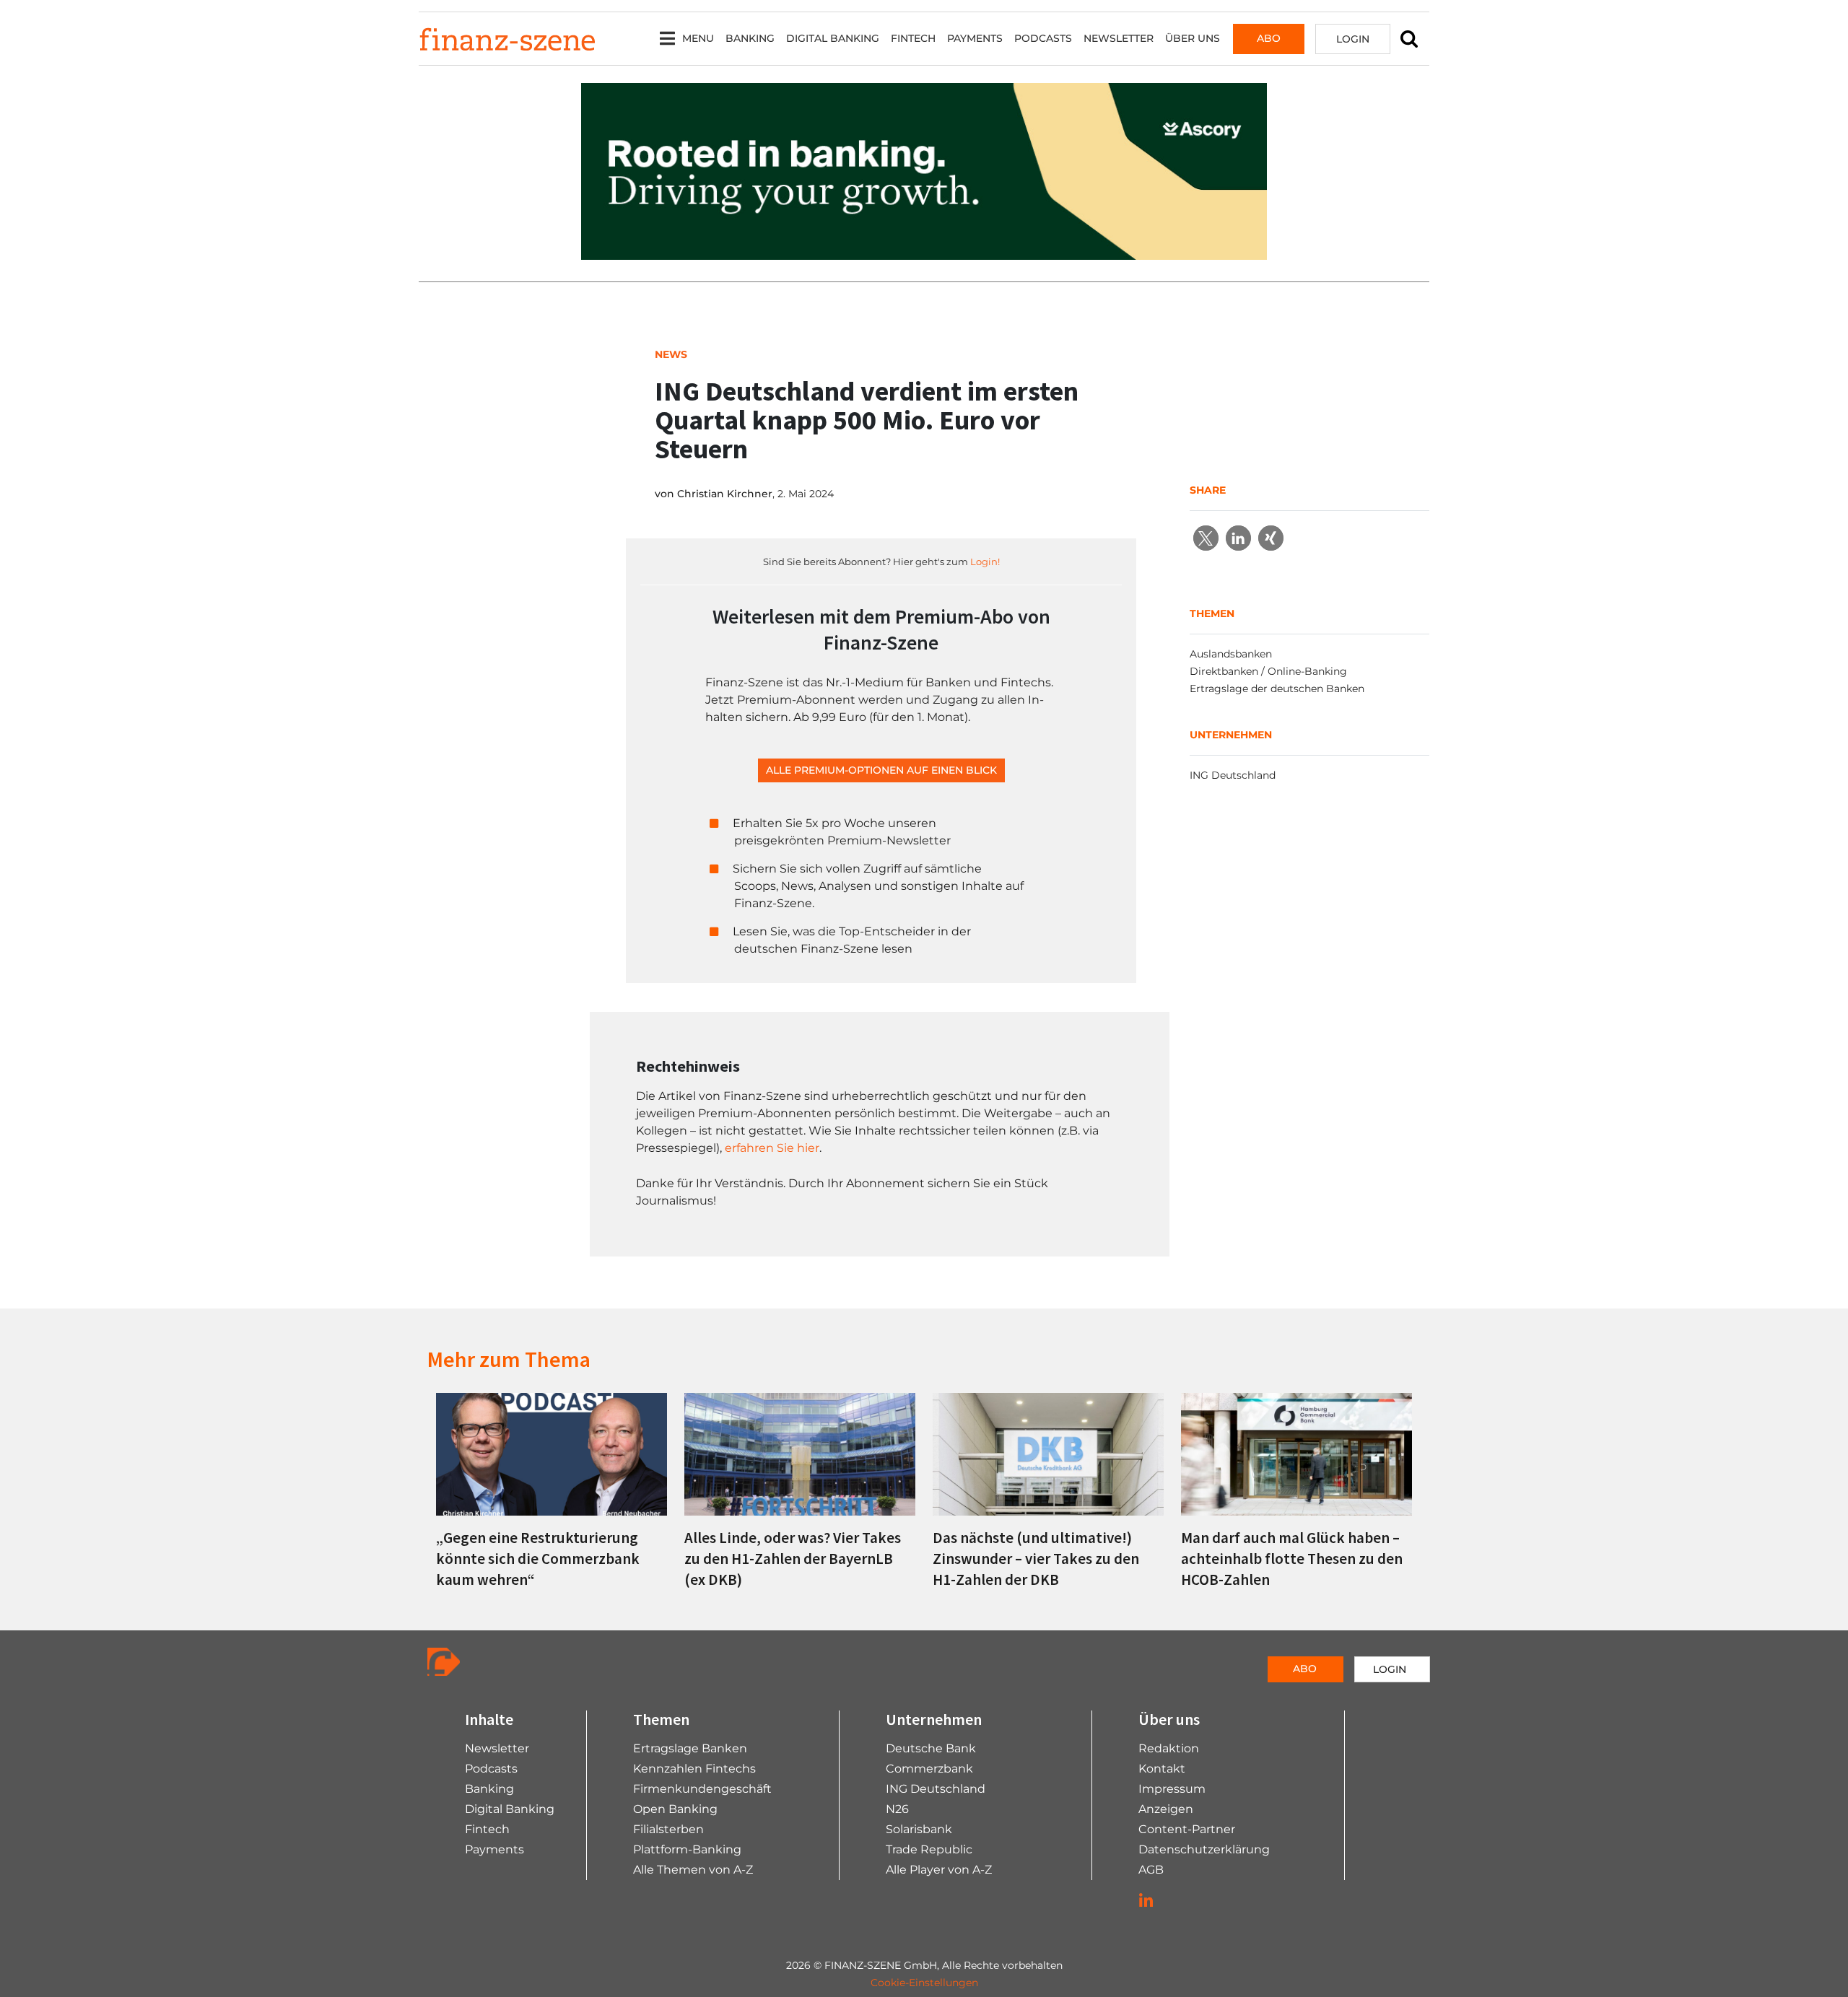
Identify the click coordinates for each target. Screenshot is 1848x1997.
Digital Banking (833, 38)
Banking (750, 38)
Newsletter (1119, 38)
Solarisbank (919, 1829)
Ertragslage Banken (690, 1748)
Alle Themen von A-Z (693, 1870)
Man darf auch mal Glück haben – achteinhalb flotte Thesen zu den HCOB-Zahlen (1292, 1559)
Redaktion (1169, 1748)
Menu (698, 38)
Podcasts (1043, 38)
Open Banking (675, 1809)
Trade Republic (929, 1849)
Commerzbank (929, 1769)
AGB (1151, 1870)
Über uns (1193, 38)
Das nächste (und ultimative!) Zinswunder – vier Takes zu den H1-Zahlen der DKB (1036, 1559)
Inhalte (489, 1719)
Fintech (913, 38)
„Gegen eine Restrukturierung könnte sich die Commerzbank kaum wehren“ (538, 1559)
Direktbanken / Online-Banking (1268, 671)
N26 (897, 1809)
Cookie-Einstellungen (924, 1983)
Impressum (1172, 1789)
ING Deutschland (1233, 775)
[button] (1206, 538)
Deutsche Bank (931, 1748)
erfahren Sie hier (772, 1148)
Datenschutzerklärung (1204, 1849)
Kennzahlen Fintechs (694, 1769)
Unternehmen (934, 1719)
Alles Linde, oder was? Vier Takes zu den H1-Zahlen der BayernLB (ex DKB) (793, 1559)
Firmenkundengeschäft (702, 1789)
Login (1353, 39)
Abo (1269, 38)
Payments (975, 38)
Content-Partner (1187, 1829)
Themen (661, 1719)
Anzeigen (1166, 1809)
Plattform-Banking (687, 1849)
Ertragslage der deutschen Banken (1277, 689)
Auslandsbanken (1231, 654)
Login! (985, 561)
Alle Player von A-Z (939, 1870)
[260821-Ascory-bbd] (924, 171)
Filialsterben (668, 1829)
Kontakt (1162, 1769)
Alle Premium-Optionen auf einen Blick (881, 770)
